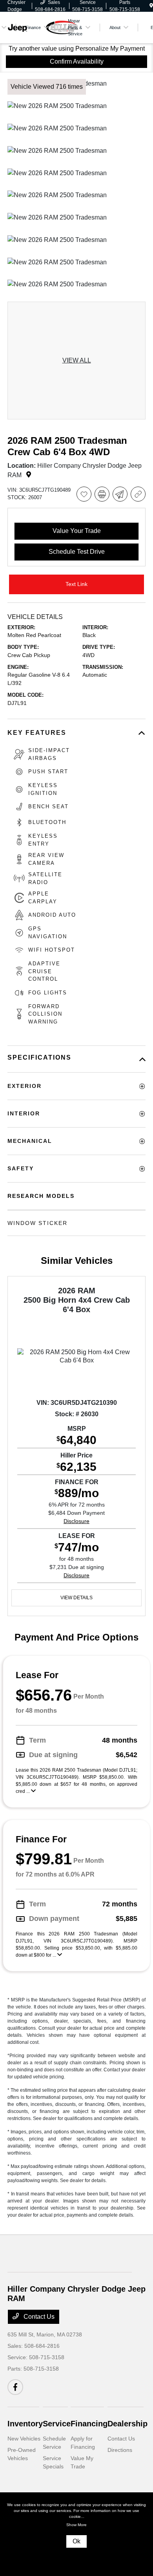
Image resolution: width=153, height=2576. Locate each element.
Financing (89, 2424)
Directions (120, 2450)
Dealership (127, 2424)
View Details (76, 1598)
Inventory (25, 2424)
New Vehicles (24, 2439)
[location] (151, 6)
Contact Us (38, 2317)
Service (57, 2424)
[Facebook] (15, 2387)
